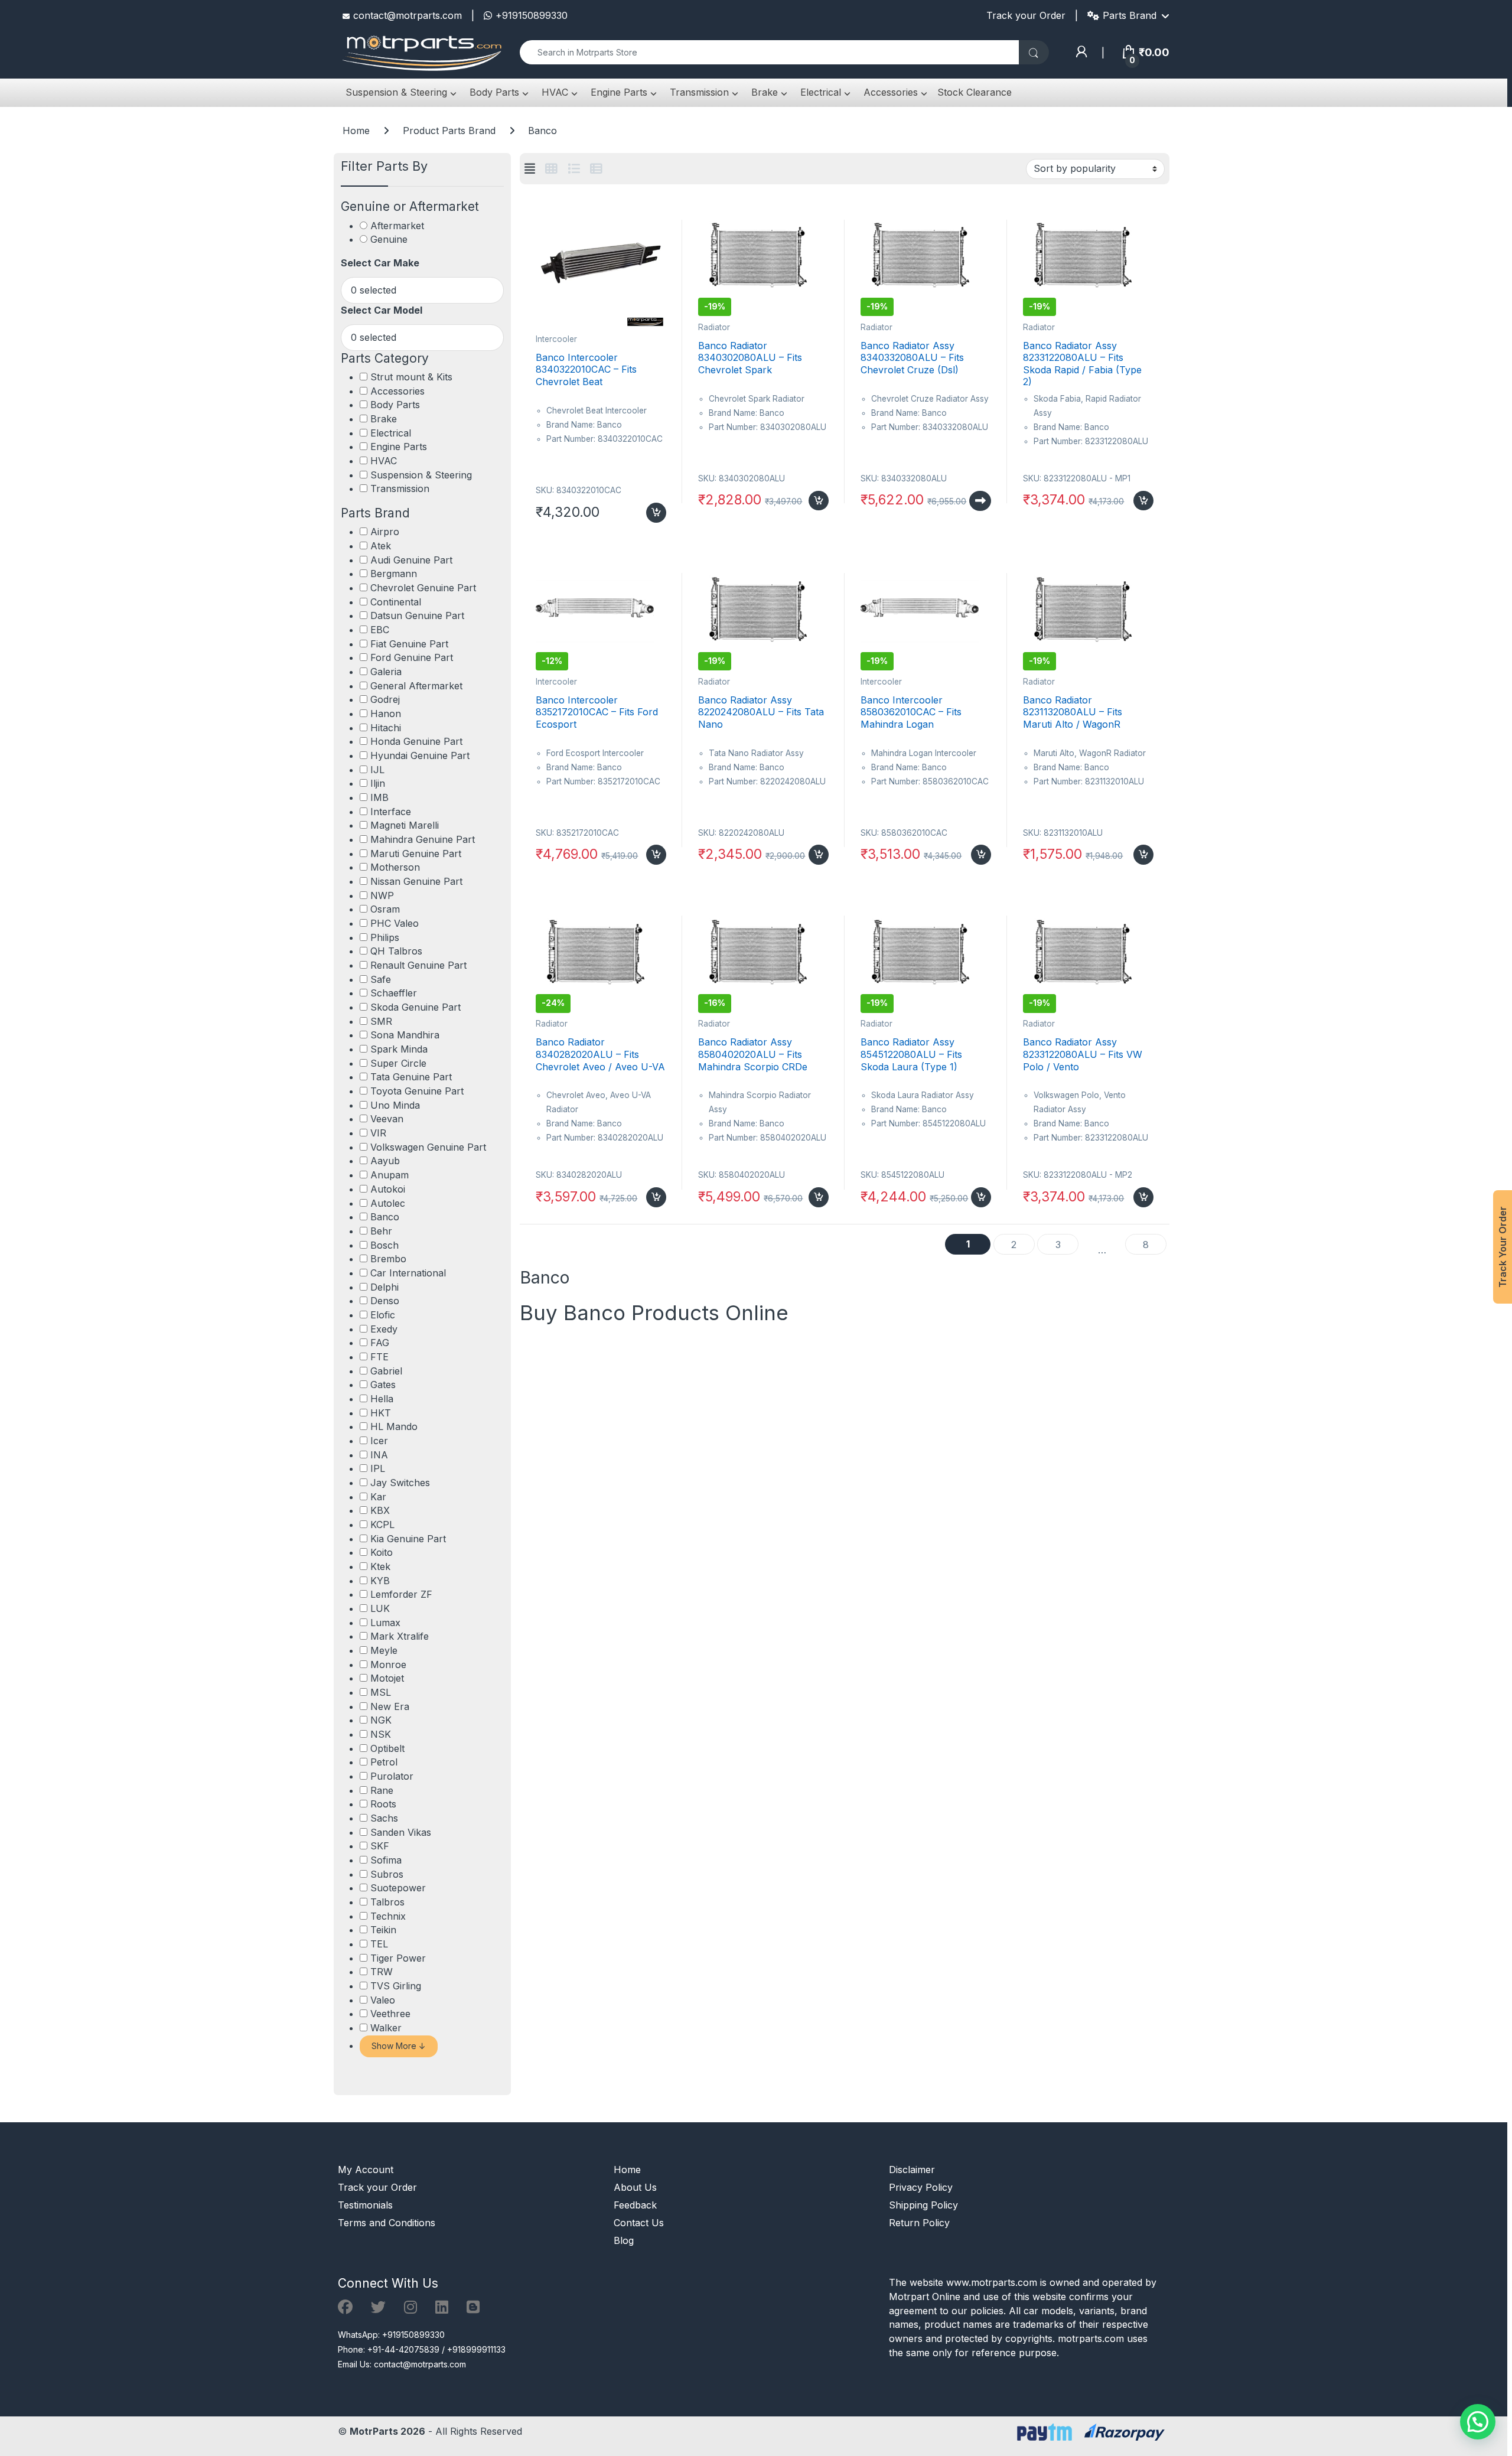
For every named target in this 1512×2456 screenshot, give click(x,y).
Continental (396, 602)
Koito (382, 1552)
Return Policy (919, 2223)
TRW (382, 1972)
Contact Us (639, 2223)
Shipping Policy (923, 2205)
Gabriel (386, 1371)
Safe (381, 979)
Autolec (388, 1203)
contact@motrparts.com (408, 15)
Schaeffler (394, 993)
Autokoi (388, 1189)
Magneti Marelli (405, 825)
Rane (382, 1790)
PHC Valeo (395, 923)
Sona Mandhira (405, 1035)
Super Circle (398, 1063)
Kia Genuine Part (408, 1539)
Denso (385, 1301)
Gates (383, 1385)
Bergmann (394, 574)
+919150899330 (532, 15)
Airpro (385, 532)
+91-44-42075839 (403, 2349)
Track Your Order (1503, 1247)
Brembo (388, 1259)
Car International (408, 1273)
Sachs (384, 1818)
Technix (388, 1916)
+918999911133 (476, 2349)
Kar (378, 1497)
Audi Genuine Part (411, 560)
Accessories (889, 92)
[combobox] (769, 52)
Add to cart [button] (656, 513)
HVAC (553, 92)
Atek (381, 546)
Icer (379, 1441)
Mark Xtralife (400, 1636)
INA (379, 1455)
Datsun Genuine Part (417, 615)
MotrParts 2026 (387, 2431)
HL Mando (394, 1426)
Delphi (384, 1287)
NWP (382, 895)
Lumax (385, 1623)
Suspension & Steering (395, 92)
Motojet (387, 1678)
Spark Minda (399, 1049)
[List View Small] (596, 169)
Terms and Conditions (387, 2223)
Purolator (392, 1776)
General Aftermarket (416, 686)
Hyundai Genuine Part (420, 755)
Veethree (390, 2014)
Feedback (635, 2205)
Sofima (386, 1860)
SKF (380, 1846)
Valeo (383, 2000)
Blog (624, 2240)
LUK (380, 1608)
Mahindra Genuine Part (423, 839)
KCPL (382, 1525)
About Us (635, 2187)
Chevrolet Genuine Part (423, 588)
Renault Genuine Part (418, 965)
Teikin (383, 1930)
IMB (379, 797)
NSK (381, 1734)
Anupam (390, 1175)
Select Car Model (382, 310)
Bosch (384, 1245)
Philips (385, 937)
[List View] (574, 169)
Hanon (386, 714)
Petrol (384, 1762)
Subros (387, 1874)
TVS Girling (396, 1986)
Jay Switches (400, 1483)
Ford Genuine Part (412, 657)
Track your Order (1026, 15)
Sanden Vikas (401, 1832)
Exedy (384, 1329)
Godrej (385, 699)
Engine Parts (617, 92)
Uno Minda (395, 1105)
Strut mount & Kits (411, 377)
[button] (1478, 2422)
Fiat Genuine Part (409, 644)
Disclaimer (912, 2170)
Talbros (387, 1902)
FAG (380, 1343)
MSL (381, 1692)
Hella (382, 1399)
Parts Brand (1130, 15)
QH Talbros (396, 951)
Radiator (714, 327)
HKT (381, 1413)
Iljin (378, 783)
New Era (390, 1706)
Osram (385, 909)
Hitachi (386, 728)
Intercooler (556, 339)
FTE (379, 1357)
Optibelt (387, 1748)
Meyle (384, 1650)
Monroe (388, 1665)
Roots (383, 1804)
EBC (380, 630)
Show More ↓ (399, 2046)
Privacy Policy (921, 2187)
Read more (980, 501)
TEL (379, 1944)
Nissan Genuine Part (416, 881)
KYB (380, 1581)
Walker (386, 2028)
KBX (380, 1510)
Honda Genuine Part (416, 741)
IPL (378, 1468)
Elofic (383, 1315)
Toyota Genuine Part (417, 1091)
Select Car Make (380, 263)
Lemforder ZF (401, 1594)
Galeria (386, 672)
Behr (381, 1231)
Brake (763, 92)
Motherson (395, 867)
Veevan (387, 1119)
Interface (391, 812)
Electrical (819, 92)
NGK (381, 1720)
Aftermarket (397, 226)
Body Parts (493, 92)
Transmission (698, 92)
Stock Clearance (975, 92)
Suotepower (398, 1888)
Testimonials (365, 2205)
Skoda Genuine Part (416, 1007)
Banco (385, 1217)
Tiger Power (398, 1958)
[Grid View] (551, 169)
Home (356, 131)
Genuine (389, 239)
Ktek (380, 1566)
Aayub (385, 1161)
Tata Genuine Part (411, 1077)
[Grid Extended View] (530, 169)
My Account (366, 2170)
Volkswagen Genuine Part (428, 1147)
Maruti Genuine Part (416, 854)
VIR (378, 1133)
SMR (381, 1021)
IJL (377, 770)
